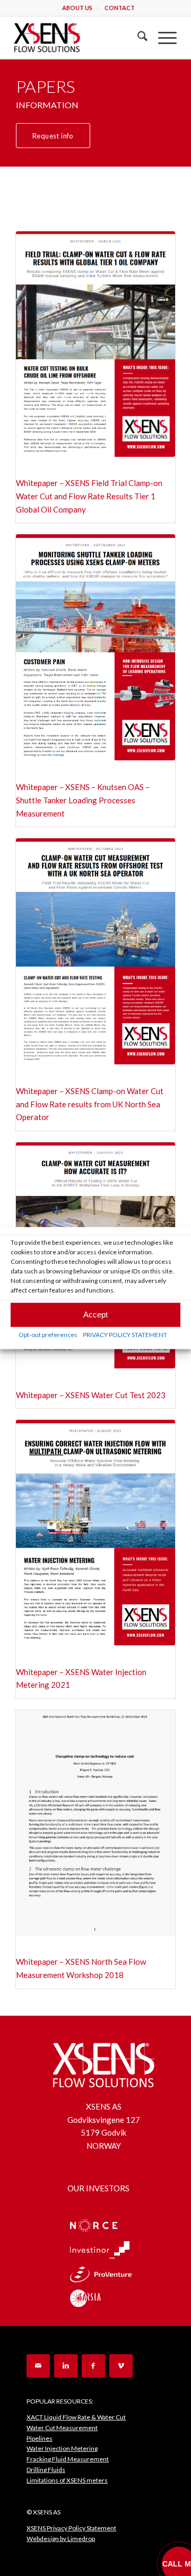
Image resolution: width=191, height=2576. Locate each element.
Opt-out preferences (48, 1334)
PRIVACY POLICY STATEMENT (125, 1334)
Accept (95, 1315)
